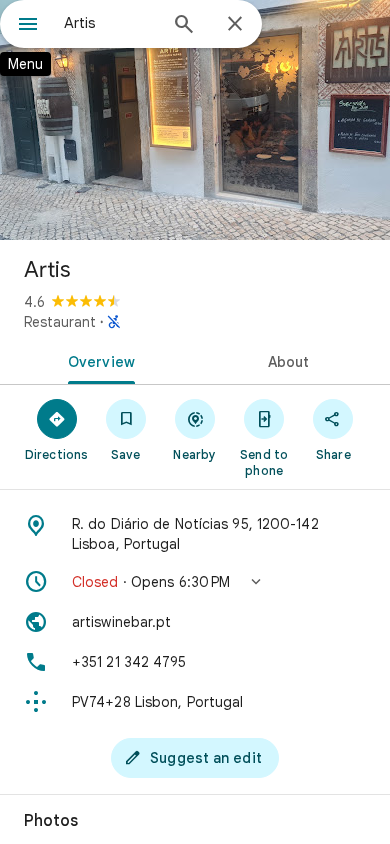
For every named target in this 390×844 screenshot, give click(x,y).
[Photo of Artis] (195, 120)
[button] (195, 582)
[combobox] (110, 23)
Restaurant (60, 322)
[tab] (97, 360)
